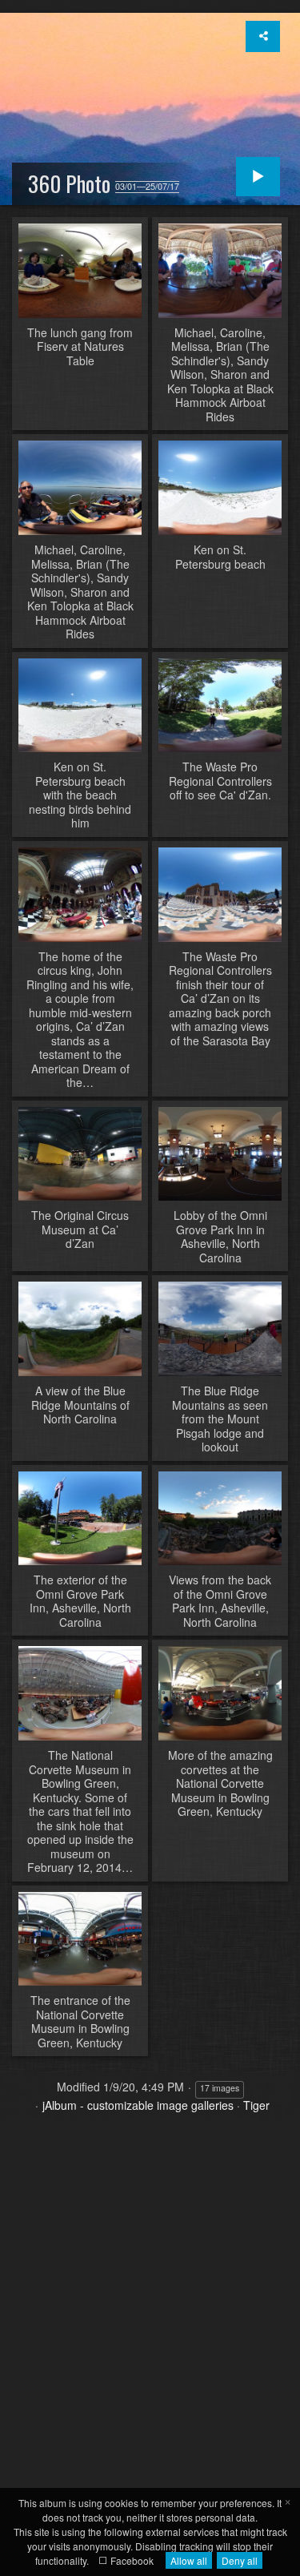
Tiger (256, 2105)
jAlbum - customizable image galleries (138, 2105)
